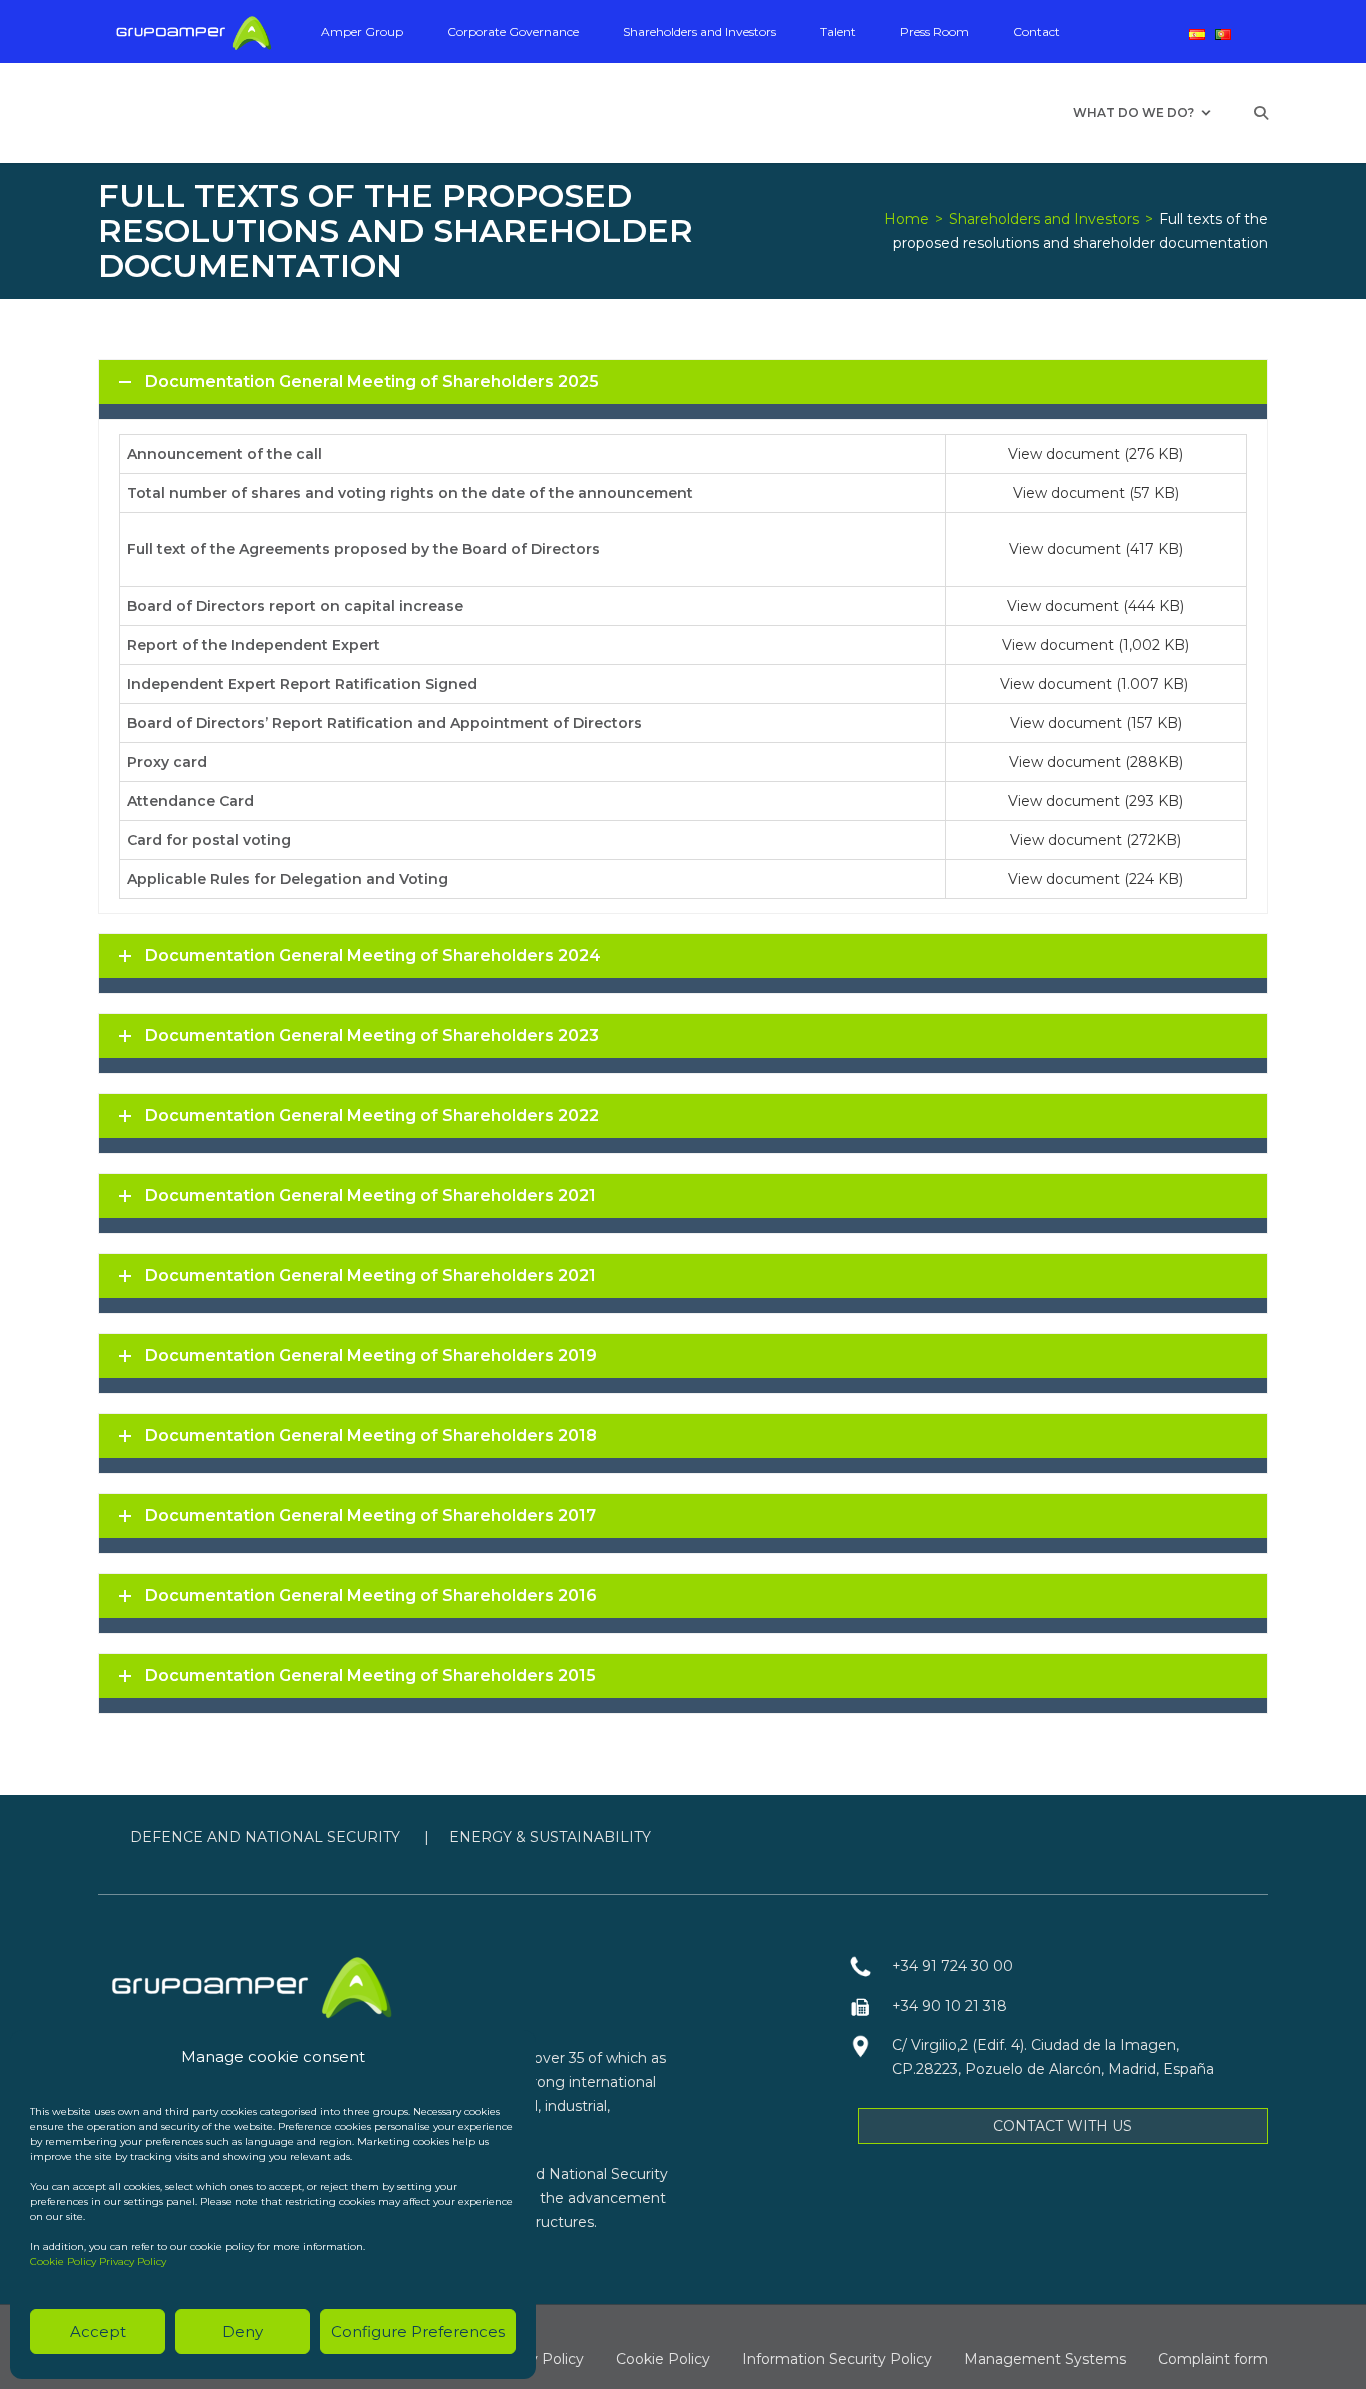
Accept (98, 2331)
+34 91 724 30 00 (952, 1966)
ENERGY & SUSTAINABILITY (550, 1837)
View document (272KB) (1095, 840)
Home (906, 219)
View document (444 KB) (1095, 606)
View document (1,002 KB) (1095, 645)
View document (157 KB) (1096, 723)
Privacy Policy (132, 2261)
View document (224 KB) (1095, 879)
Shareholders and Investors (699, 31)
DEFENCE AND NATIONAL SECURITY (267, 1837)
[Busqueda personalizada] (1261, 113)
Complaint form (1213, 2359)
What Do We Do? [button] (1133, 112)
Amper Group (362, 31)
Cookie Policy (63, 2261)
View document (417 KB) (1096, 549)
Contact (1036, 31)
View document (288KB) (1096, 762)
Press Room (934, 31)
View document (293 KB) (1095, 801)
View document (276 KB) (1095, 454)
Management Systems (1045, 2359)
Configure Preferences (418, 2331)
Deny (242, 2331)
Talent (838, 31)
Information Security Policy (837, 2359)
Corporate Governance (513, 31)
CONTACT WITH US (1062, 2126)
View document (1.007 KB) (1096, 684)
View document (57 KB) (1096, 493)
